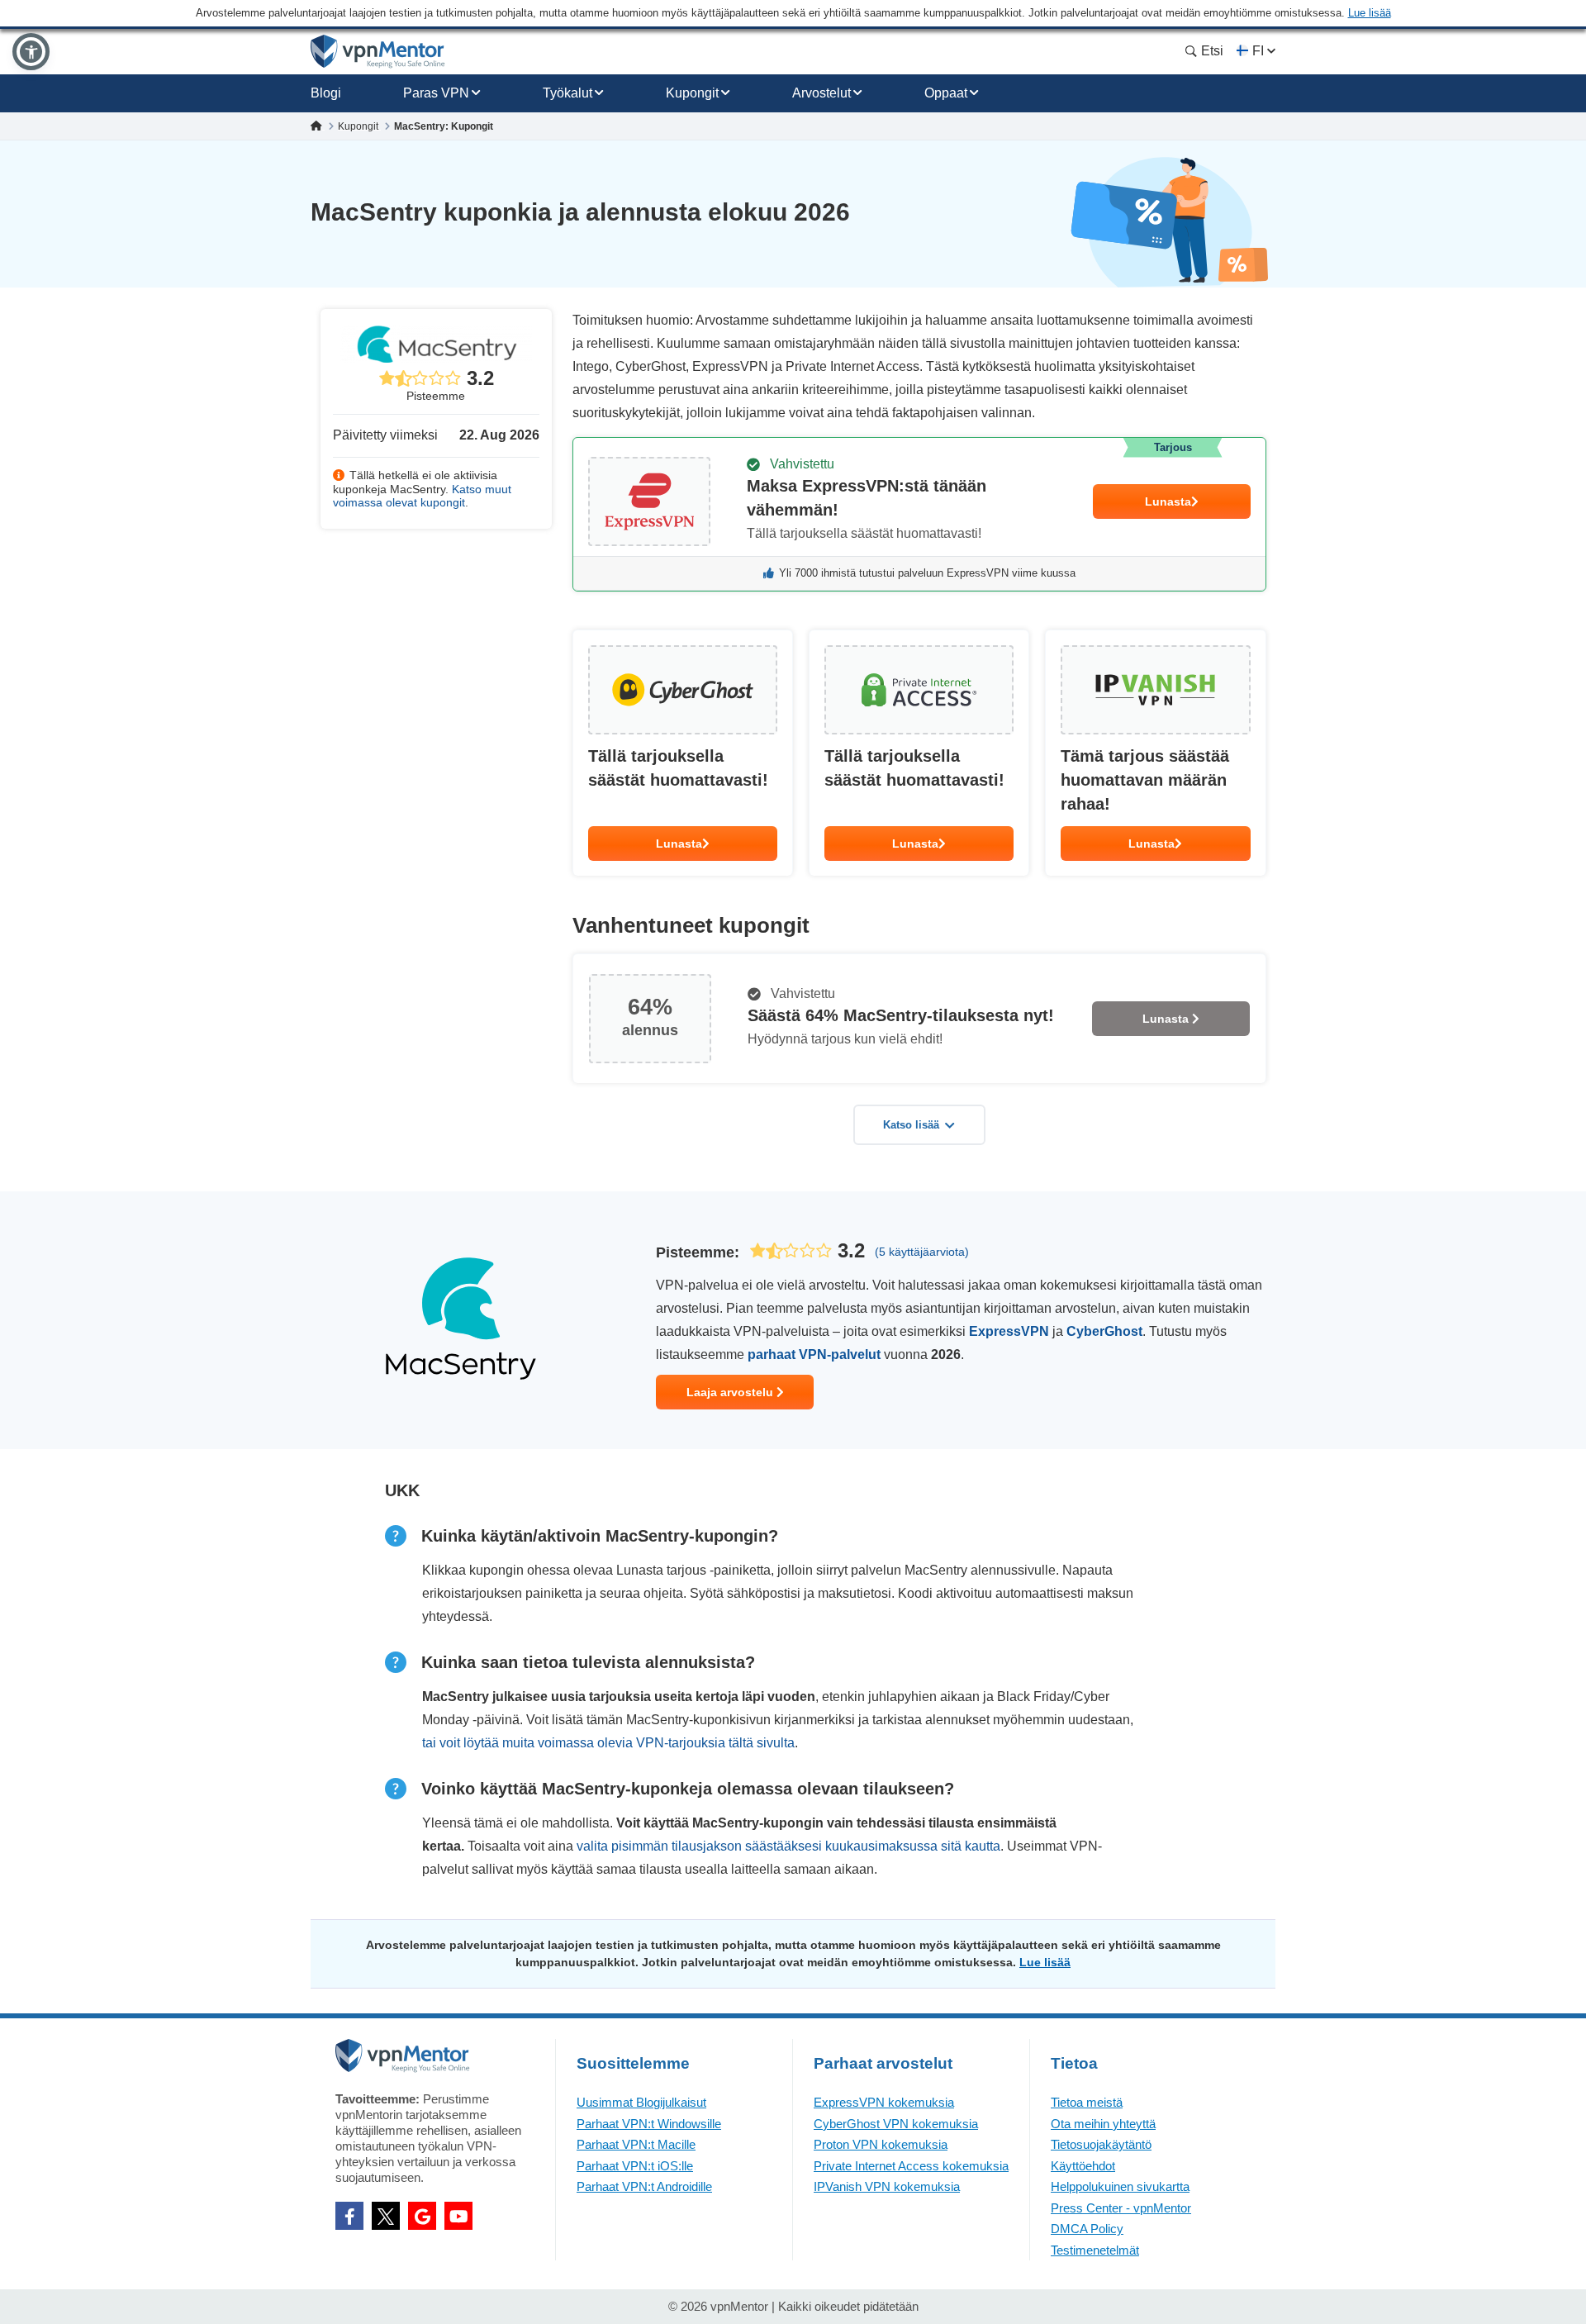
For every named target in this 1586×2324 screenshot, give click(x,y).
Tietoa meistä (1087, 2102)
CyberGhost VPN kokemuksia (896, 2124)
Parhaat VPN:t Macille (636, 2144)
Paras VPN (436, 93)
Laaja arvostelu (731, 1392)
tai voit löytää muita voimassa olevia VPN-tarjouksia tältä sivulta (608, 1743)
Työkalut (567, 93)
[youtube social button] (458, 2216)
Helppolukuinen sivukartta (1120, 2186)
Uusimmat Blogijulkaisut (641, 2102)
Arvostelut (821, 93)
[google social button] (422, 2216)
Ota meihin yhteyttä (1103, 2124)
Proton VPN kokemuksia (881, 2144)
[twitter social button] (386, 2216)
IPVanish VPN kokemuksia (887, 2186)
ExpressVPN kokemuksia (884, 2102)
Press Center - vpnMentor (1121, 2208)
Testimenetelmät (1095, 2250)
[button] (31, 52)
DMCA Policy (1087, 2229)
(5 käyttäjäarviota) (922, 1252)
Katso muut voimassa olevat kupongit (422, 496)
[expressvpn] (919, 514)
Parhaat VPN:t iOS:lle (635, 2166)
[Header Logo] (378, 52)
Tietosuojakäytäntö (1101, 2144)
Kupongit (692, 93)
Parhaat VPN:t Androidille (644, 2186)
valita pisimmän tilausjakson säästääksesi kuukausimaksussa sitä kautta (788, 1846)
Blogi (326, 93)
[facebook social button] (349, 2216)
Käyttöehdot (1083, 2166)
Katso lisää (911, 1125)
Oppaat (946, 93)
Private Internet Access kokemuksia (911, 2166)
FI (1258, 51)
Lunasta (1168, 501)
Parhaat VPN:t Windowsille (649, 2124)
